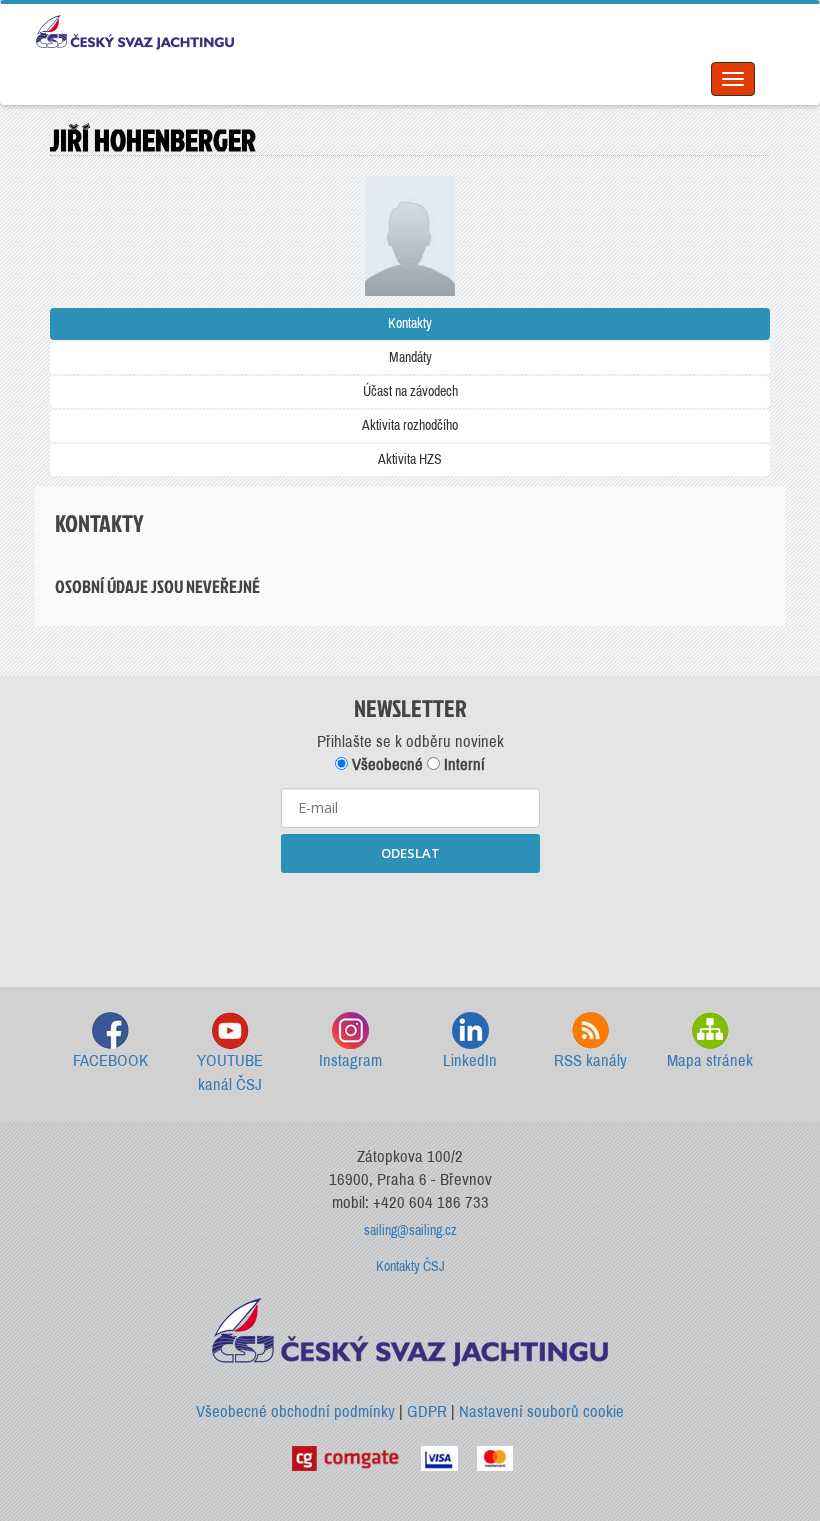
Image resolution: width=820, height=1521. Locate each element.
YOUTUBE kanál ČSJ (230, 1072)
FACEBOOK (110, 1060)
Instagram (350, 1060)
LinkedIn (470, 1060)
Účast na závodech (410, 391)
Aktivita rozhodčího (410, 425)
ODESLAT (410, 853)
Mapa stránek (710, 1060)
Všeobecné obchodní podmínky (295, 1411)
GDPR (427, 1411)
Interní (462, 764)
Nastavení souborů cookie (541, 1411)
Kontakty (410, 323)
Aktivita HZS (410, 459)
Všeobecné (385, 764)
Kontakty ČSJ (410, 1266)
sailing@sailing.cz (410, 1230)
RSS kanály (590, 1060)
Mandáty (410, 357)
